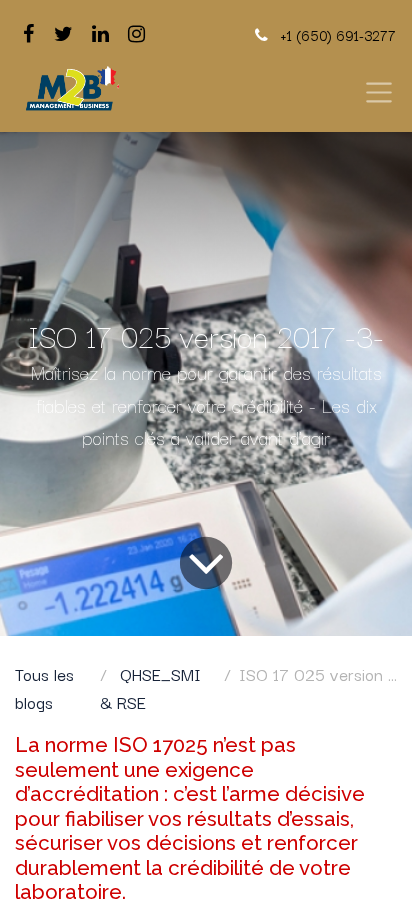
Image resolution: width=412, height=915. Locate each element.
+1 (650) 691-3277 (338, 35)
